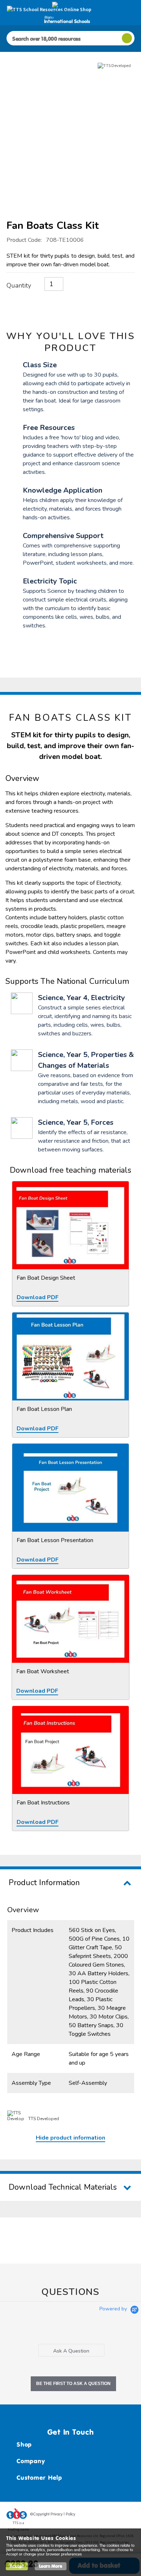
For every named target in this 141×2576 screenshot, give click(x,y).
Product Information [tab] (44, 1883)
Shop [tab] (24, 2444)
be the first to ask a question (73, 2384)
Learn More (51, 2566)
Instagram (129, 2515)
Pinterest (115, 2515)
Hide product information (70, 2138)
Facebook (88, 2515)
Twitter (102, 2515)
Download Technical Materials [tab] (63, 2187)
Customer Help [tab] (39, 2478)
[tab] (71, 2350)
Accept (17, 2566)
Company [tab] (31, 2461)
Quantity (19, 285)
